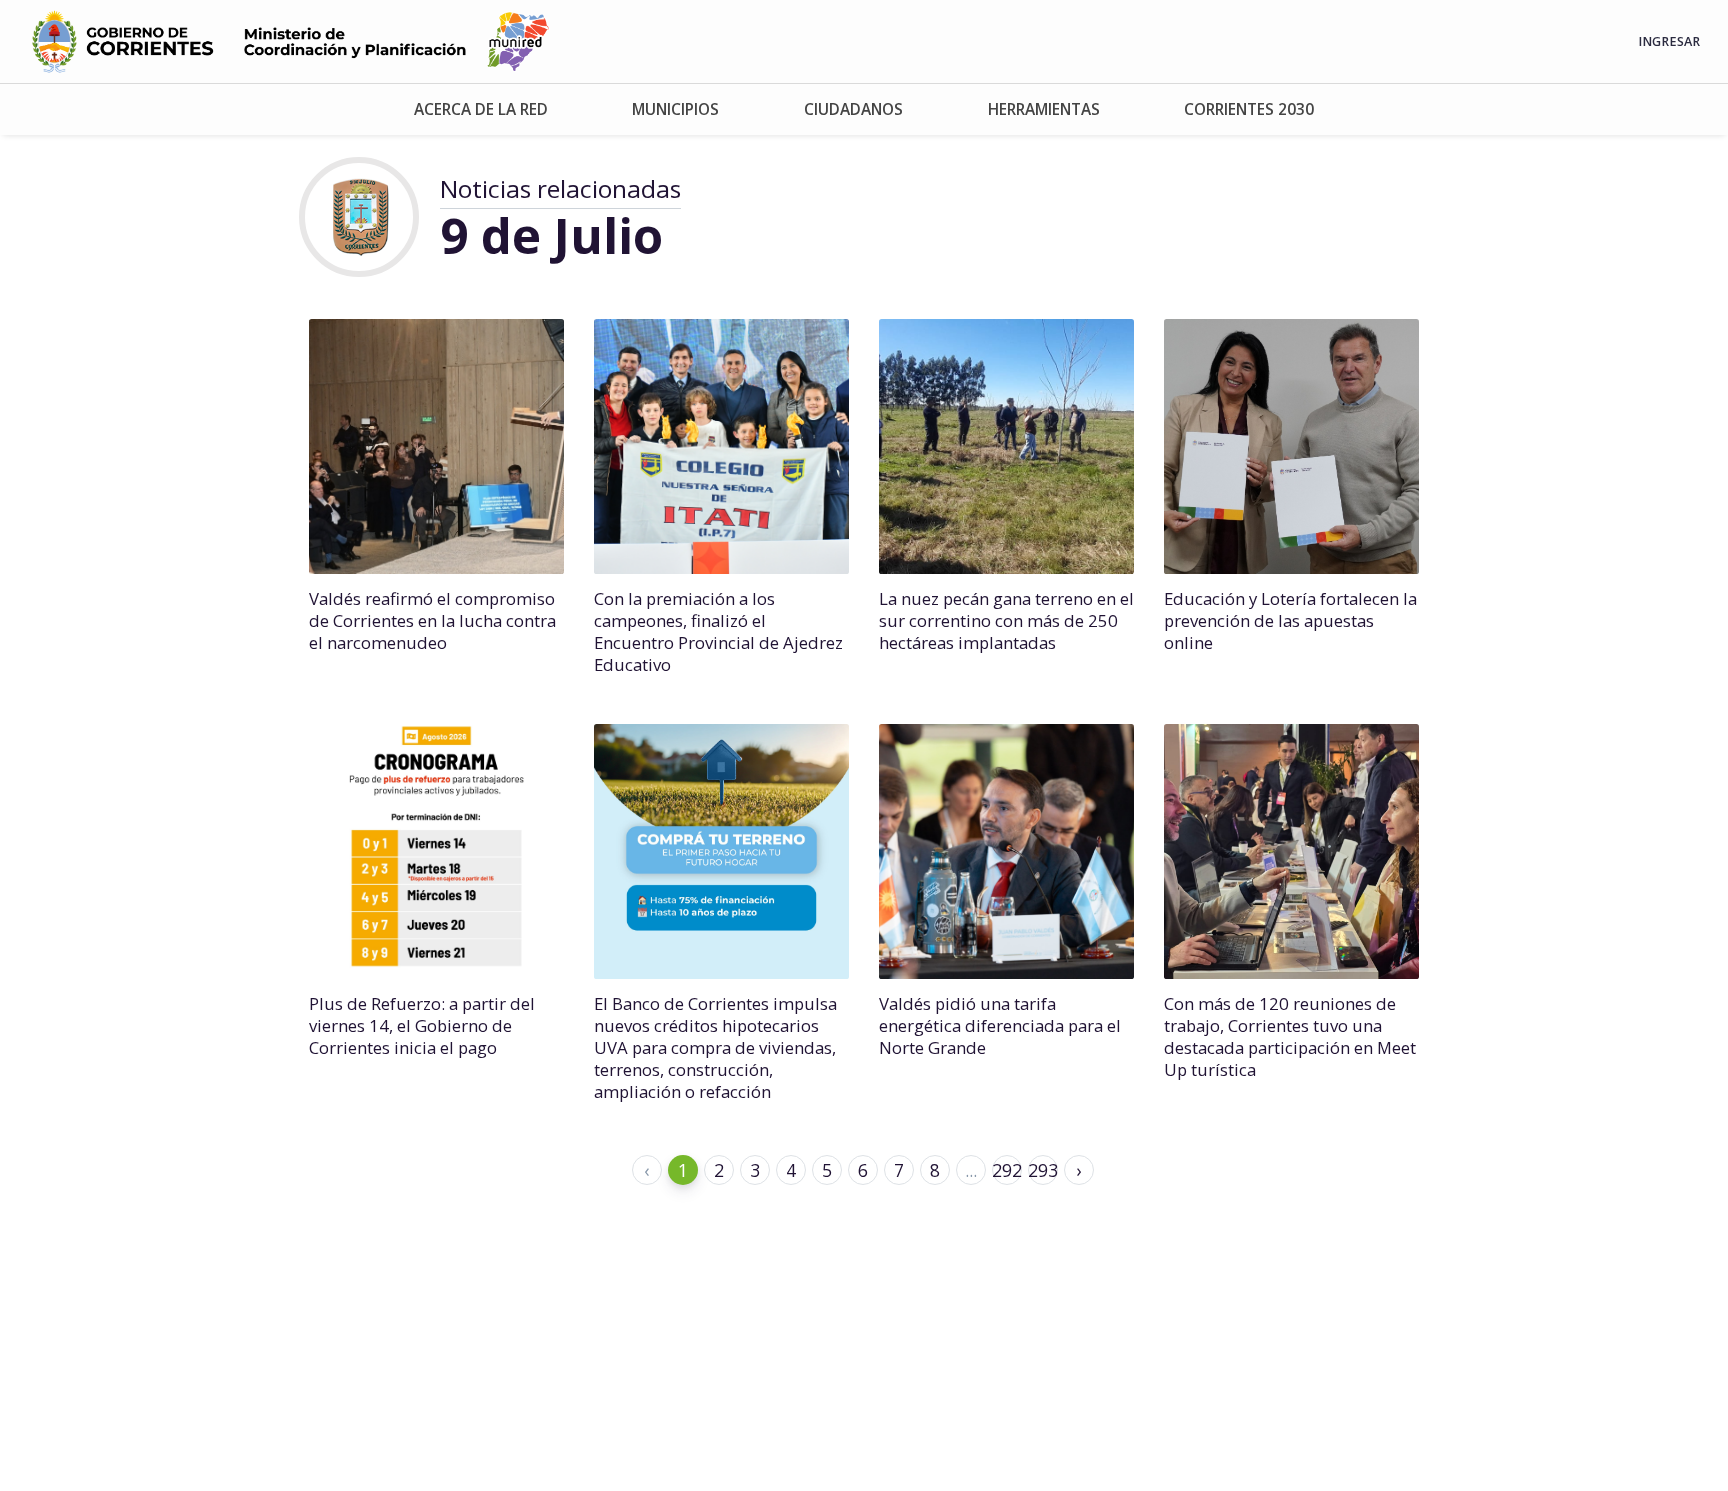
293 (1043, 1170)
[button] (481, 109)
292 (1007, 1170)
